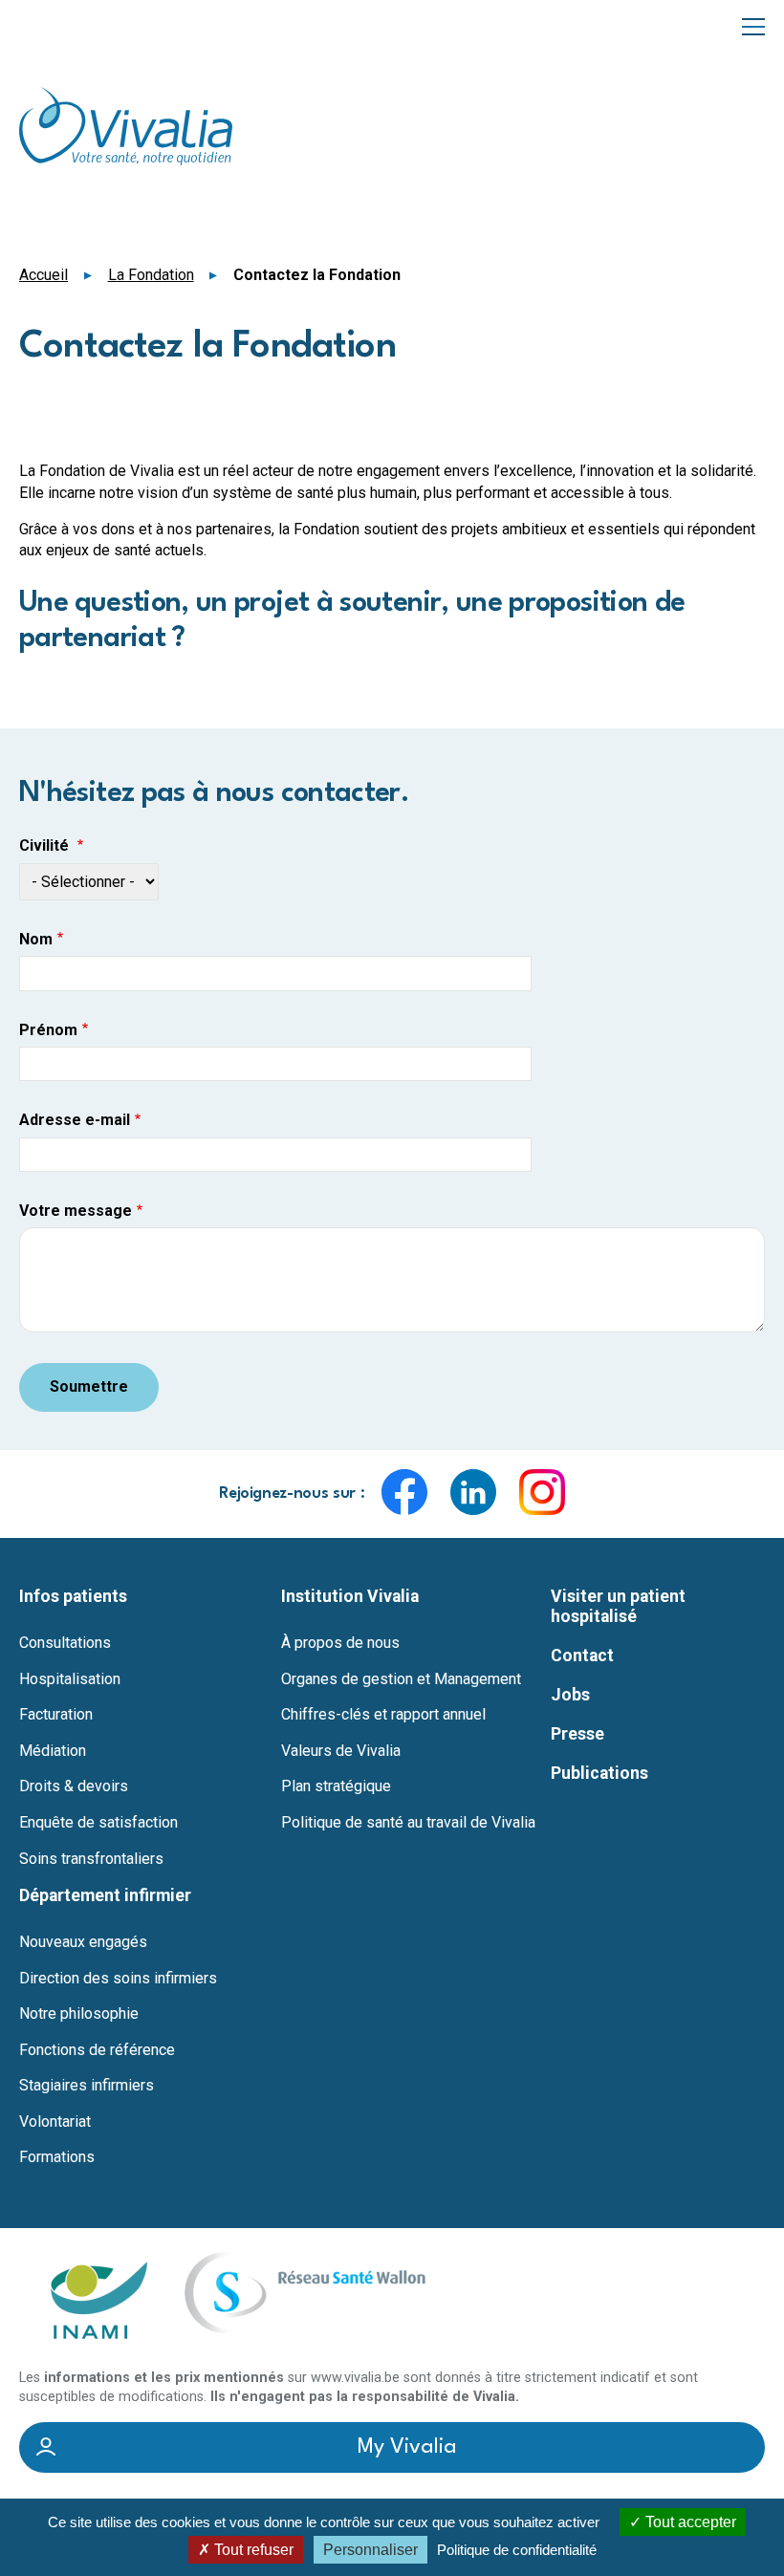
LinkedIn (473, 1492)
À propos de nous (340, 1643)
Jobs (570, 1695)
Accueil (44, 275)
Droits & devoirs (74, 1786)
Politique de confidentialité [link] (517, 2550)
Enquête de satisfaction (98, 1823)
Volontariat (55, 2122)
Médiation (53, 1751)
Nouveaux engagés (83, 1942)
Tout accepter (689, 2522)
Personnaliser (370, 2550)
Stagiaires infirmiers (87, 2086)
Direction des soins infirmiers (118, 1979)
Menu (753, 25)
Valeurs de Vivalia (341, 1751)
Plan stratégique (336, 1786)
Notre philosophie (79, 2014)
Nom (36, 940)
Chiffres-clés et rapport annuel (383, 1715)
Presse (577, 1734)
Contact (582, 1656)
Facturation (56, 1715)
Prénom (48, 1030)
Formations (57, 2157)
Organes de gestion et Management (401, 1679)
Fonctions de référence (97, 2050)
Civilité (46, 846)
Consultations (65, 1643)
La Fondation (151, 275)
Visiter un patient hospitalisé (618, 1606)
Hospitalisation (70, 1679)
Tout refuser (252, 2550)
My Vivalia (407, 2447)
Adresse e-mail (75, 1120)
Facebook (404, 1492)
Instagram (542, 1492)
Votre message (76, 1211)
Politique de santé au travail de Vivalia (408, 1823)
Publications (599, 1773)
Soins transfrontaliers (91, 1859)
